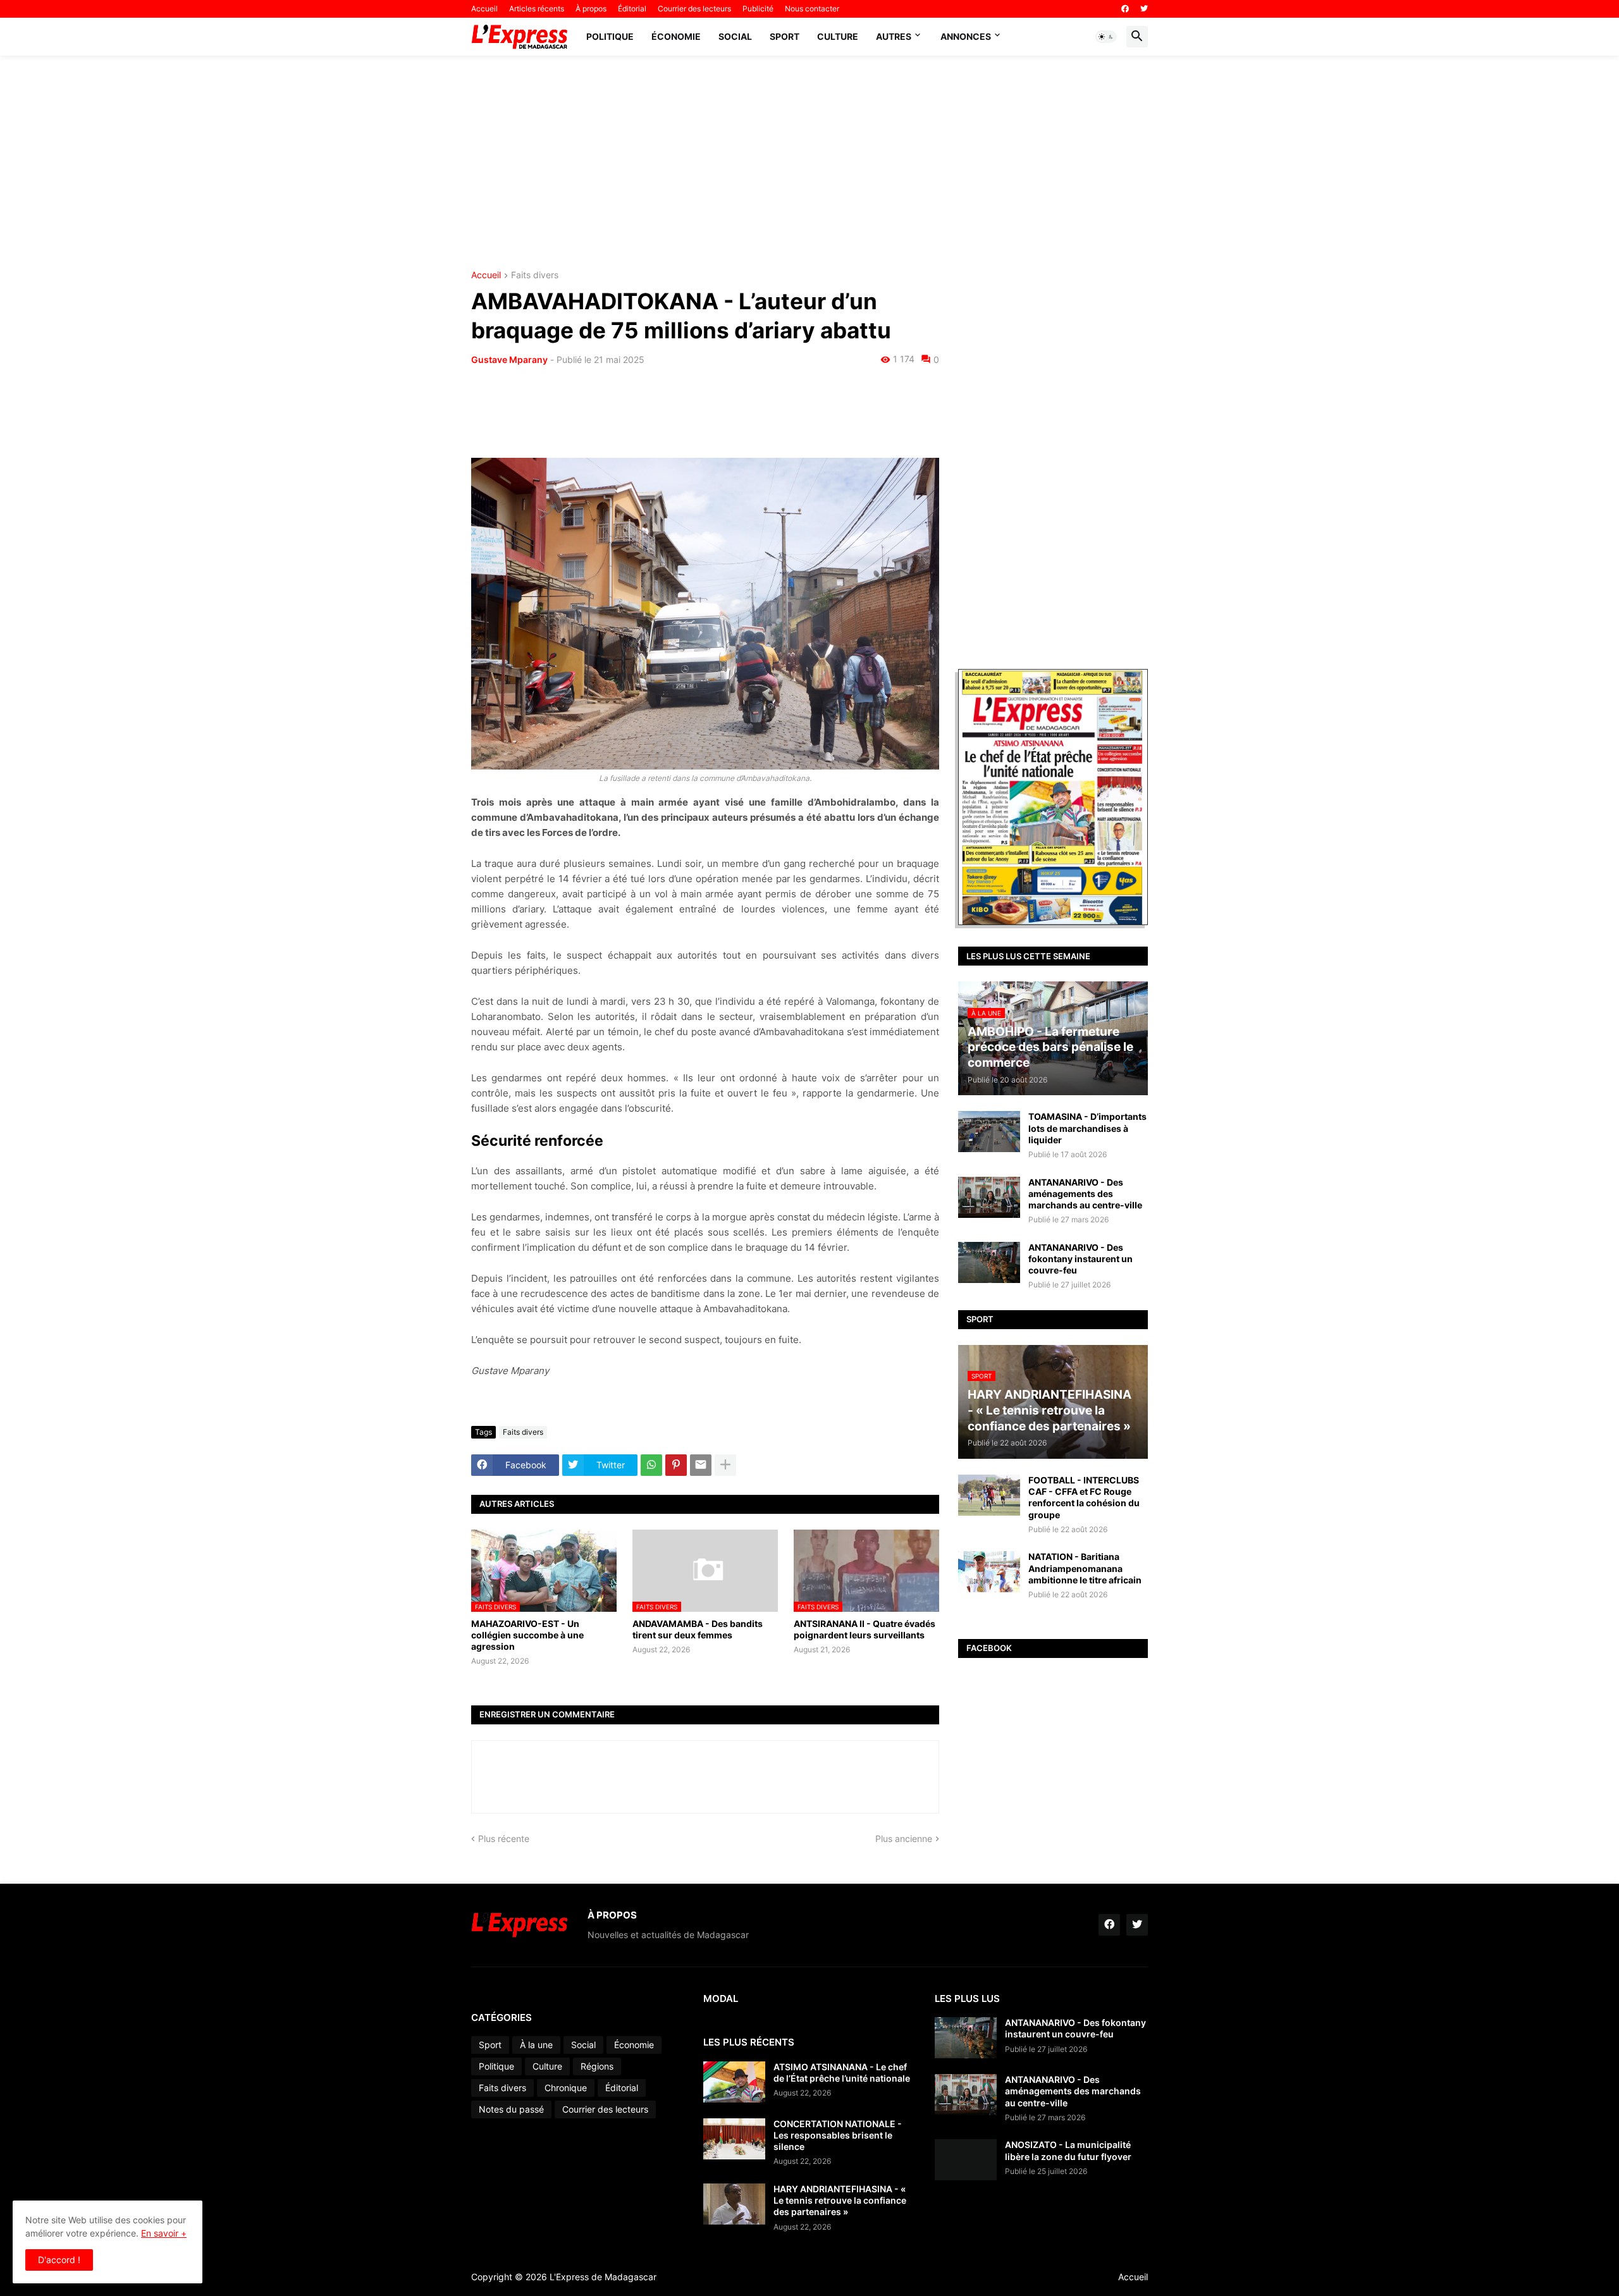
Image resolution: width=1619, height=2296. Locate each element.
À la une (536, 2045)
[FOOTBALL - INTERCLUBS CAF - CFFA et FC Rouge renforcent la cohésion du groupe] (989, 1495)
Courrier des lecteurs (694, 9)
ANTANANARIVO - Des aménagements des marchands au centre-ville (1085, 1194)
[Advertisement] (809, 163)
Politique (610, 36)
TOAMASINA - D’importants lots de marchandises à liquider (1087, 1128)
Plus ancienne (904, 1839)
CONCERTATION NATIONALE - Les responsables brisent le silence (838, 2135)
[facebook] (1125, 9)
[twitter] (1144, 9)
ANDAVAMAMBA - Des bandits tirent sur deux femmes (698, 1629)
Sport (785, 36)
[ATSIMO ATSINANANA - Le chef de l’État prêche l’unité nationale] (734, 2082)
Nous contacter (812, 9)
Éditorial (632, 9)
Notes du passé (511, 2109)
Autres (894, 36)
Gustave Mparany (509, 359)
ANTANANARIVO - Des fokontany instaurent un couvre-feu (1080, 1259)
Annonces (966, 36)
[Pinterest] (676, 1465)
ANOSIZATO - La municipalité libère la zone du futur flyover (1068, 2150)
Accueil (484, 9)
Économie (676, 36)
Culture (838, 36)
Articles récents (537, 9)
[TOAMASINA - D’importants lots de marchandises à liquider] (989, 1132)
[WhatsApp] (651, 1465)
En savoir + (164, 2233)
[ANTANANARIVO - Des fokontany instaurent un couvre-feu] (989, 1262)
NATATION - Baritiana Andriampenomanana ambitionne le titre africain (1085, 1568)
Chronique (566, 2088)
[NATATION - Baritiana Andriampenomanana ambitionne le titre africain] (989, 1572)
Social (735, 36)
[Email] (701, 1465)
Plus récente (504, 1839)
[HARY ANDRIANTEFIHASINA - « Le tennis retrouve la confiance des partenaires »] (734, 2204)
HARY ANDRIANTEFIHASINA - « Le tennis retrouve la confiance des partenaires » (840, 2200)
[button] (1106, 37)
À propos (591, 9)
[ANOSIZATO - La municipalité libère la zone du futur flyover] (966, 2160)
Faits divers (535, 275)
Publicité (758, 9)
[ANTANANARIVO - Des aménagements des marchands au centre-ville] (989, 1197)
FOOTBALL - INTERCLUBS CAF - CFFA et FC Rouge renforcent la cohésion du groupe (1084, 1497)
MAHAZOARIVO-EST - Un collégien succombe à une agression (527, 1635)
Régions (597, 2066)
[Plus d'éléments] (725, 1465)
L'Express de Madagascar (603, 2277)
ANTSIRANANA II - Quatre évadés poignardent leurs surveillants (865, 1629)
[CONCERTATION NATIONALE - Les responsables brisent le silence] (734, 2139)
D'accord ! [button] (59, 2260)
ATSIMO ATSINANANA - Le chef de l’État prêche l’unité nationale (842, 2072)
